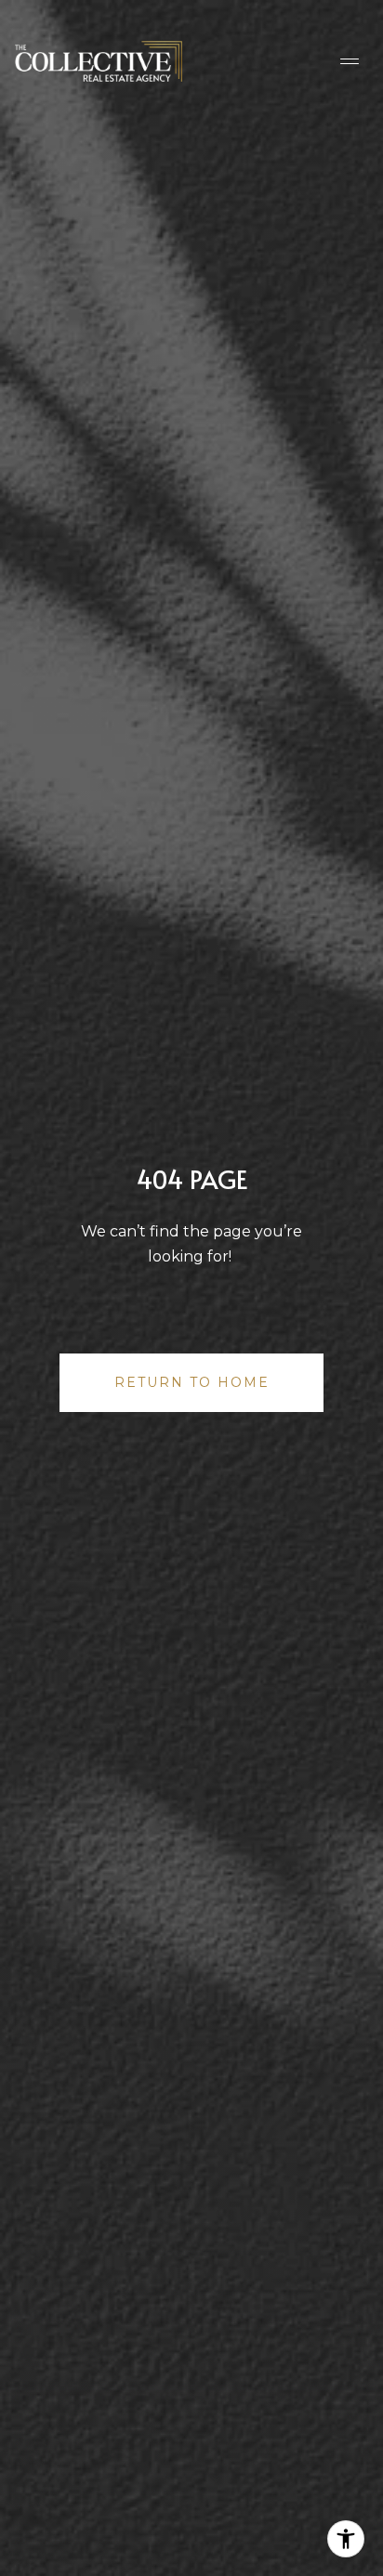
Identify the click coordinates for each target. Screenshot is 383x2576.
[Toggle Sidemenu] (350, 61)
